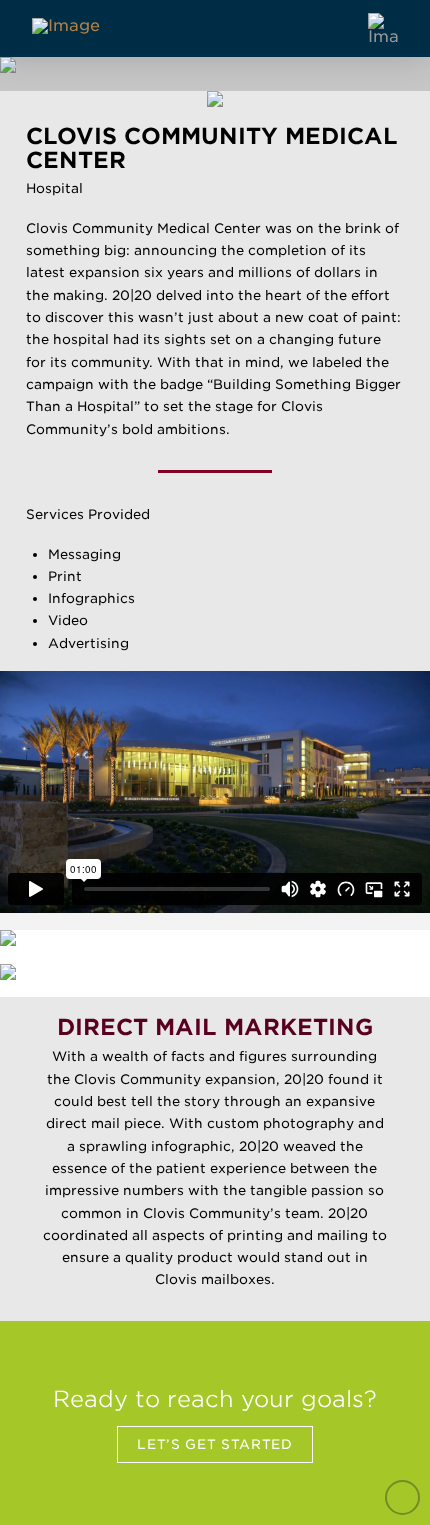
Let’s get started (214, 1444)
